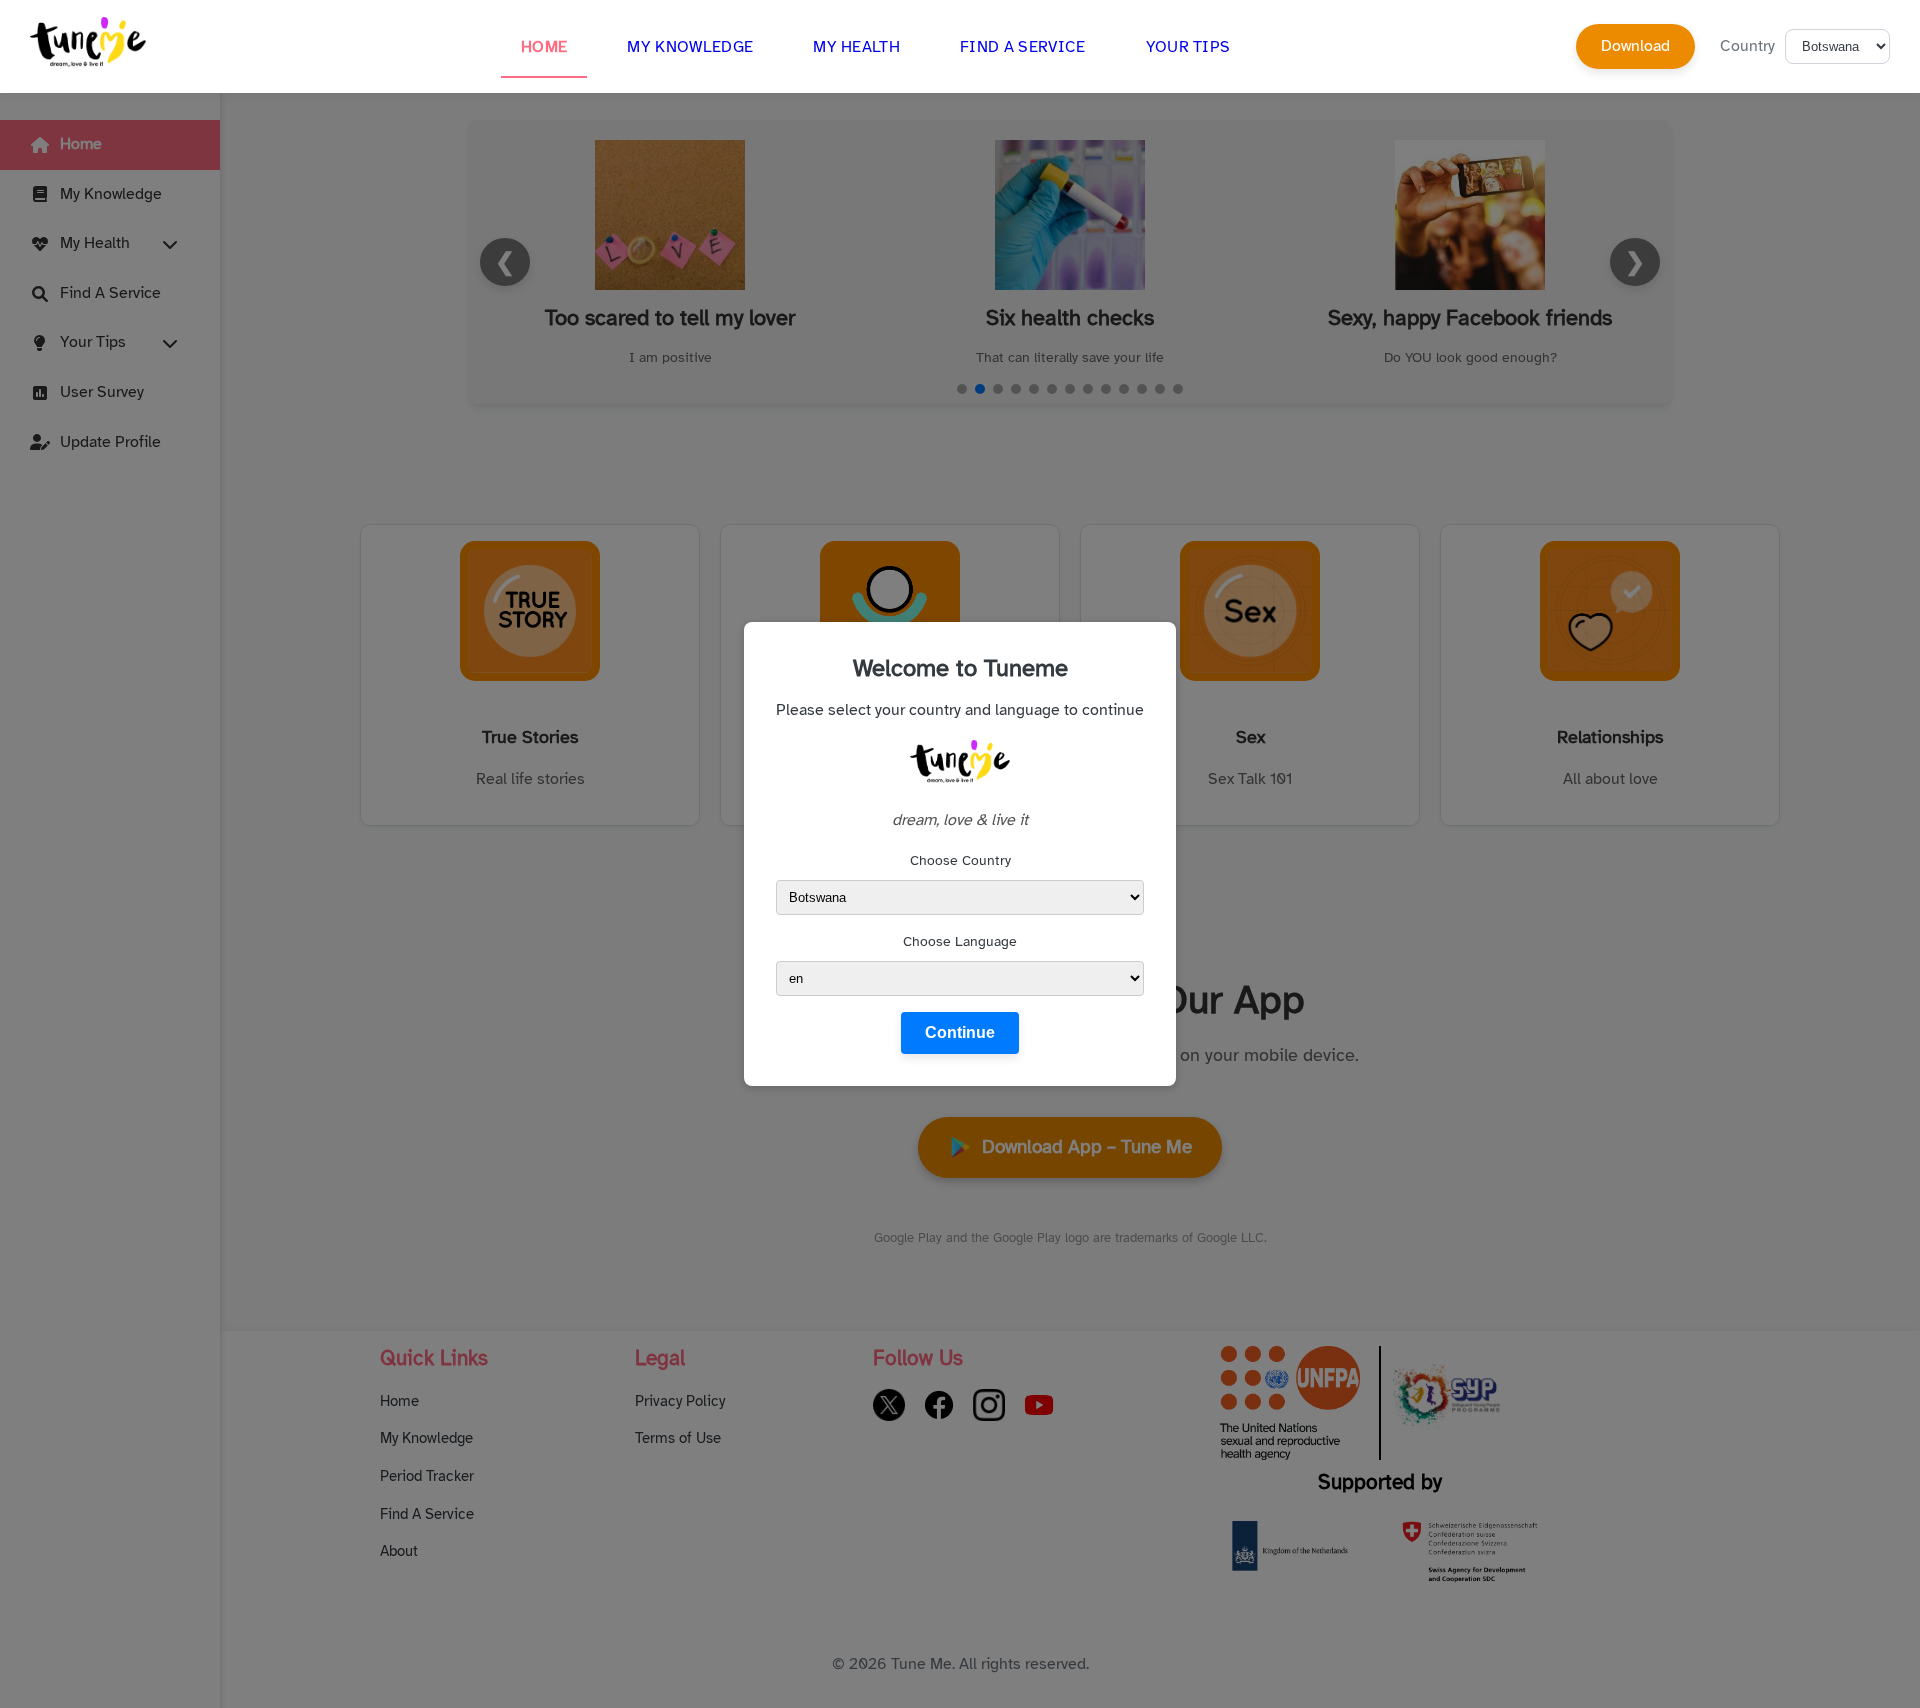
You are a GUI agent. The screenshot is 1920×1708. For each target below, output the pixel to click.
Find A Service (1022, 47)
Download (1635, 46)
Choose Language (960, 941)
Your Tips (1188, 47)
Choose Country (960, 860)
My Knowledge (690, 47)
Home (544, 47)
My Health (856, 47)
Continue (960, 1032)
